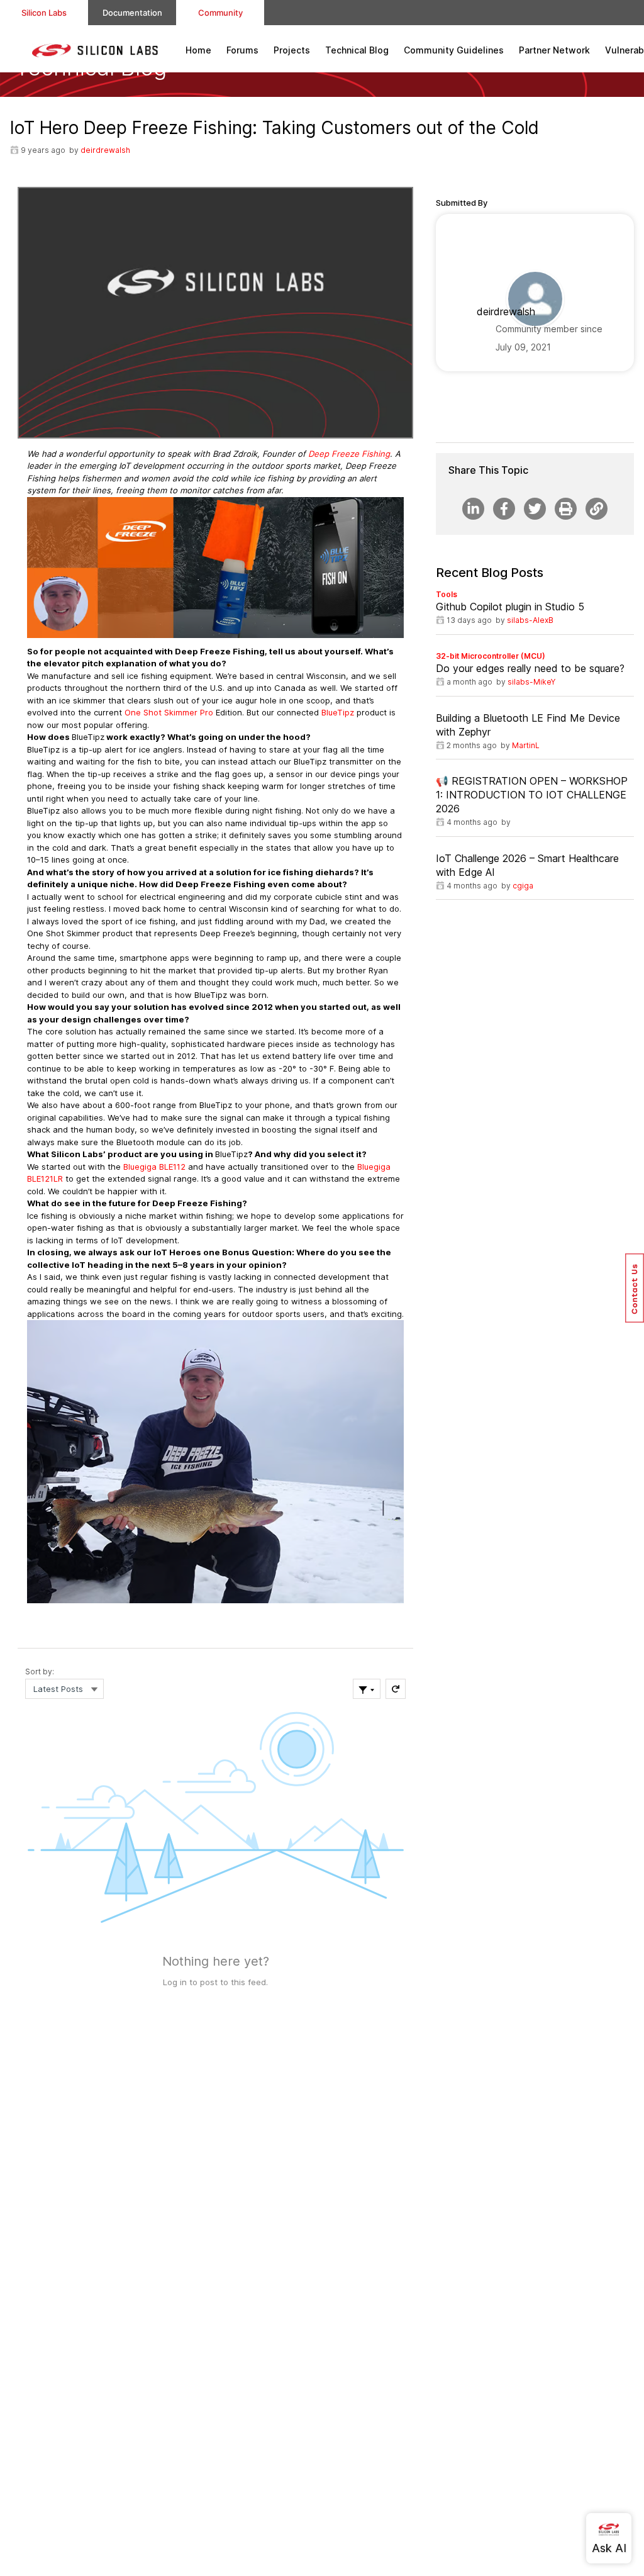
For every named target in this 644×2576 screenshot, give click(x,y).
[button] (635, 1288)
